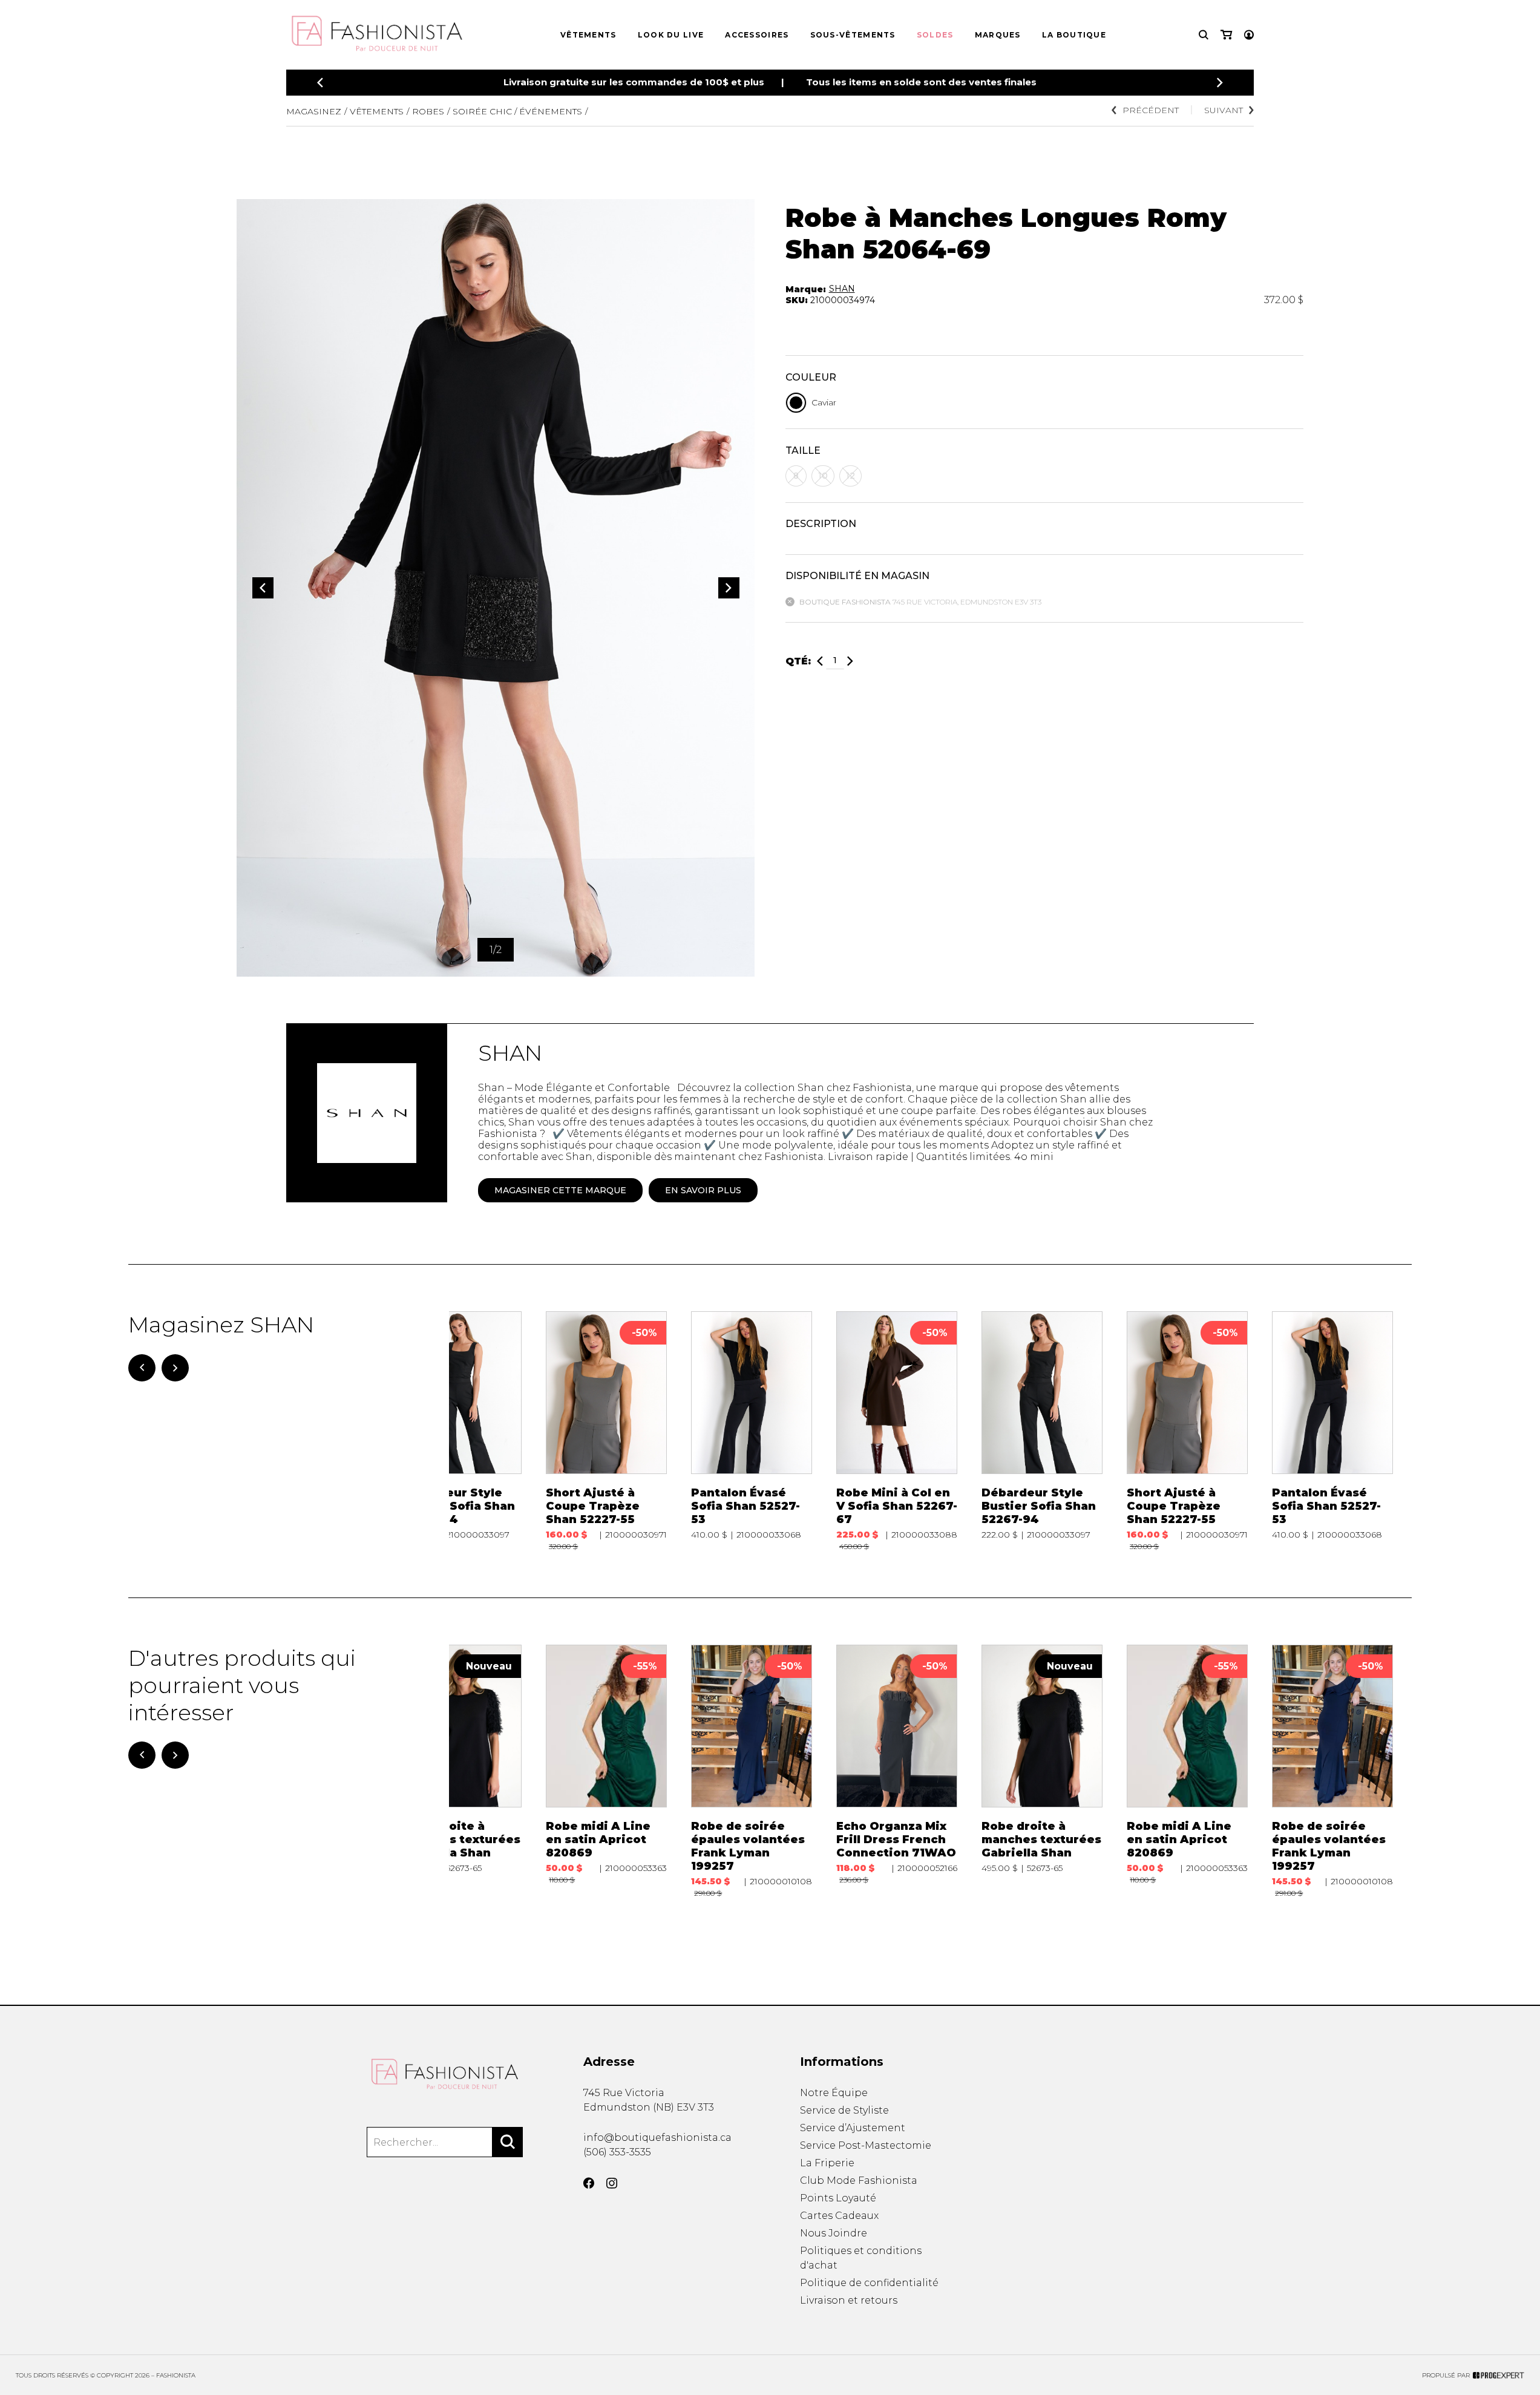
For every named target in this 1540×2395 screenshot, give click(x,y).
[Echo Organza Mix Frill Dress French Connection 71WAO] (897, 1771)
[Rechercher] (508, 2142)
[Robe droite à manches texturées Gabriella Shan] (461, 1771)
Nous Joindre (834, 2233)
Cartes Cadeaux (839, 2216)
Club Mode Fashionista (859, 2180)
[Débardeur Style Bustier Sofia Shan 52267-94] (461, 1431)
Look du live (671, 35)
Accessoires (757, 35)
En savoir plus (703, 1190)
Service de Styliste (844, 2110)
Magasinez (314, 111)
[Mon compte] (1249, 35)
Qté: (798, 661)
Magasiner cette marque (560, 1190)
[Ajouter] (850, 661)
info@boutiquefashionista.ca (657, 2138)
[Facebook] (589, 2183)
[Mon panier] (1226, 35)
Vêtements (588, 35)
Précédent (1151, 110)
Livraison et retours (849, 2300)
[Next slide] (1220, 83)
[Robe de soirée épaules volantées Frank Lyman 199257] (752, 1771)
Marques (998, 35)
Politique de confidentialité (869, 2283)
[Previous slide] (320, 83)
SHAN (842, 289)
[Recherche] (1204, 35)
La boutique (1074, 35)
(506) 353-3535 (617, 2152)
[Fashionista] (445, 2074)
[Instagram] (612, 2183)
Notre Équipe (834, 2093)
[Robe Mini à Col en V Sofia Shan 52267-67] (897, 1431)
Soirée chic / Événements (517, 111)
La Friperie (827, 2163)
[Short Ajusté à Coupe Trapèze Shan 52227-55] (606, 1431)
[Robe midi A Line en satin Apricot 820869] (606, 1771)
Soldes (935, 35)
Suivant (1224, 110)
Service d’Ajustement (853, 2128)
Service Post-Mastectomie (866, 2145)
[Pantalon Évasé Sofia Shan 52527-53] (752, 1431)
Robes (428, 111)
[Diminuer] (820, 661)
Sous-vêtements (853, 35)
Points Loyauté (838, 2198)
